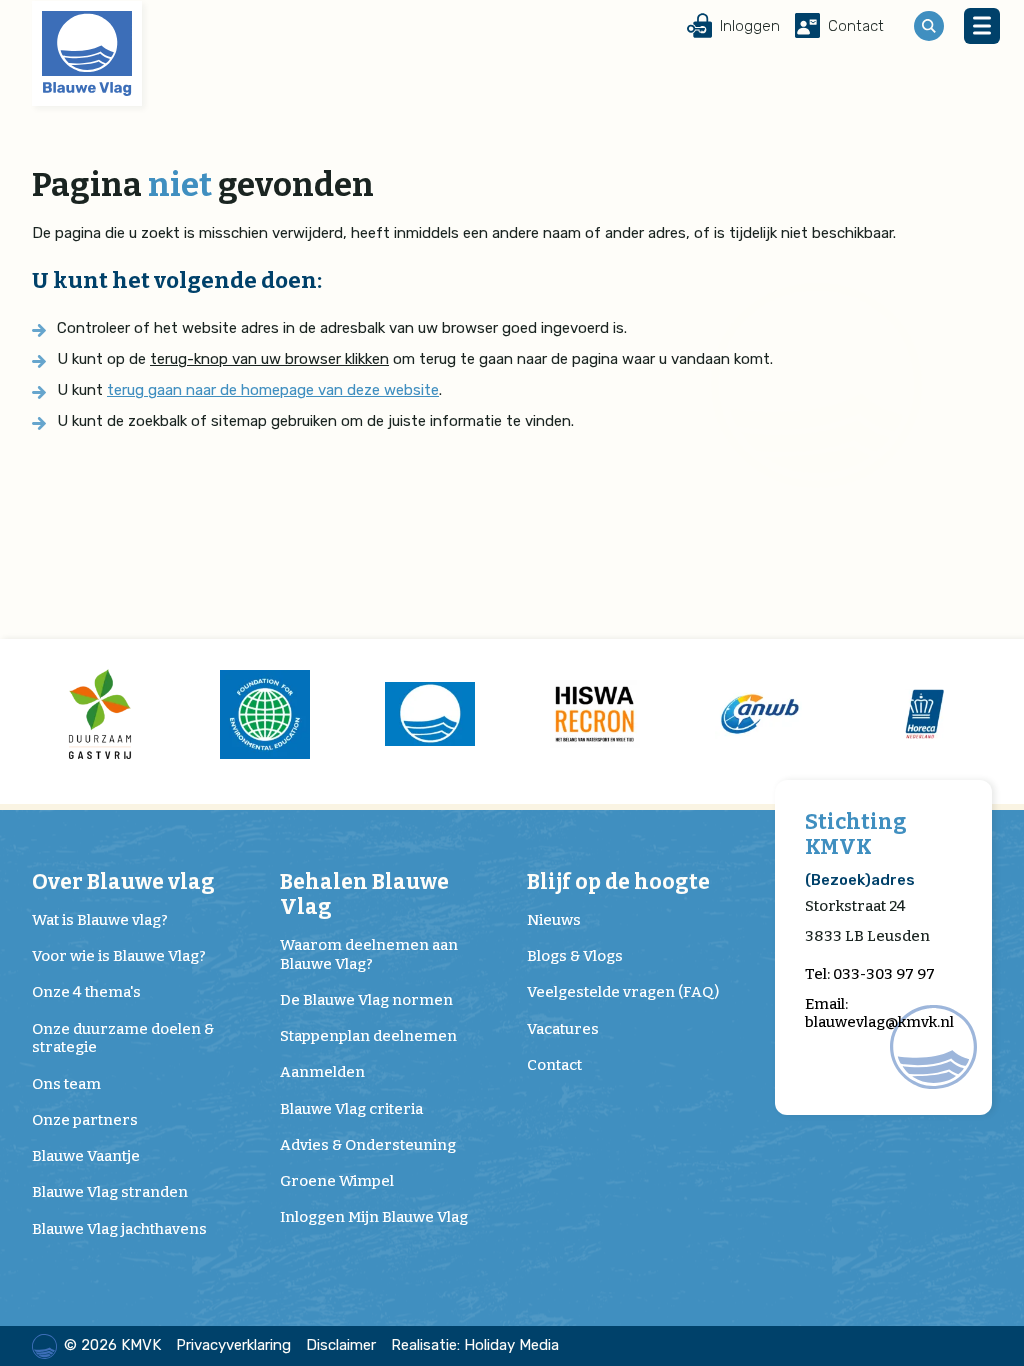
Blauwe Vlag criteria (351, 1109)
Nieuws (554, 920)
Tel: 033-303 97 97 (870, 974)
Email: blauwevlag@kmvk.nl (879, 1013)
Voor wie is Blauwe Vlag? (119, 956)
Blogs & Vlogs (575, 956)
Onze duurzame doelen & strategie (123, 1038)
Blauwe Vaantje (86, 1156)
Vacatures (563, 1029)
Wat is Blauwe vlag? (100, 920)
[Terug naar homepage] (87, 53)
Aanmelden (322, 1072)
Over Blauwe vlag (123, 882)
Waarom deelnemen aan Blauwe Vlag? (369, 954)
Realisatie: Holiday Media (475, 1345)
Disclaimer (341, 1345)
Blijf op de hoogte (618, 882)
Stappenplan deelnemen (368, 1036)
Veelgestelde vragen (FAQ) (623, 992)
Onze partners (85, 1120)
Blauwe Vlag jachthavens (119, 1229)
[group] (99, 714)
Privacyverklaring (233, 1345)
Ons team (66, 1084)
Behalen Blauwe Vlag (364, 895)
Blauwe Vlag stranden (110, 1192)
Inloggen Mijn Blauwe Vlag (374, 1217)
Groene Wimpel (337, 1181)
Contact (554, 1065)
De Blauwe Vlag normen (366, 1000)
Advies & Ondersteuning (368, 1145)
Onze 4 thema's (86, 992)
